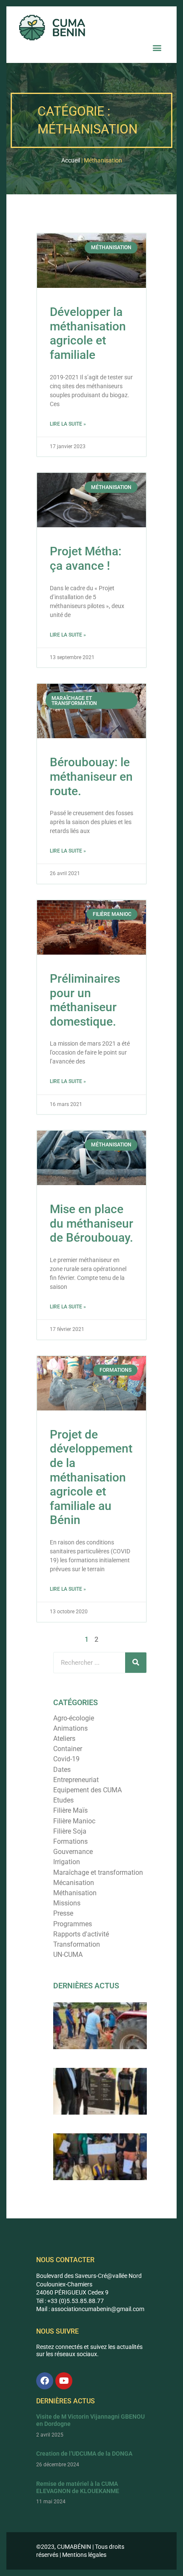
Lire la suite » (68, 424)
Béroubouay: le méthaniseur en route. (91, 776)
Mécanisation (74, 1883)
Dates (62, 1770)
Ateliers (64, 1739)
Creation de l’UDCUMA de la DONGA (84, 2454)
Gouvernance (73, 1852)
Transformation (77, 1944)
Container (68, 1749)
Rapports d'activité (81, 1934)
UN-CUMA (68, 1955)
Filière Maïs (70, 1810)
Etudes (63, 1800)
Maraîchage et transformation (98, 1872)
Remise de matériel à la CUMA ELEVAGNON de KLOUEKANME (78, 2487)
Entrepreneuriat (76, 1780)
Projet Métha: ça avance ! (86, 559)
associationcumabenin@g (86, 2309)
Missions (67, 1903)
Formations (70, 1841)
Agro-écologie (74, 1718)
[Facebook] (45, 2381)
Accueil (71, 160)
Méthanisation (75, 1893)
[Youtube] (64, 2381)
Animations (70, 1728)
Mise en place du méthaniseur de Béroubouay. (91, 1223)
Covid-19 (66, 1759)
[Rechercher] (136, 1663)
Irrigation (67, 1862)
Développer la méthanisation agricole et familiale (88, 333)
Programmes (73, 1924)
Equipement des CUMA (87, 1790)
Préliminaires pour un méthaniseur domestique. (85, 1000)
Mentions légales (84, 2555)
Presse (63, 1913)
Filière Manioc (74, 1821)
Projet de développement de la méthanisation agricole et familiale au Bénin (91, 1477)
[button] (157, 47)
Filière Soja (70, 1831)
